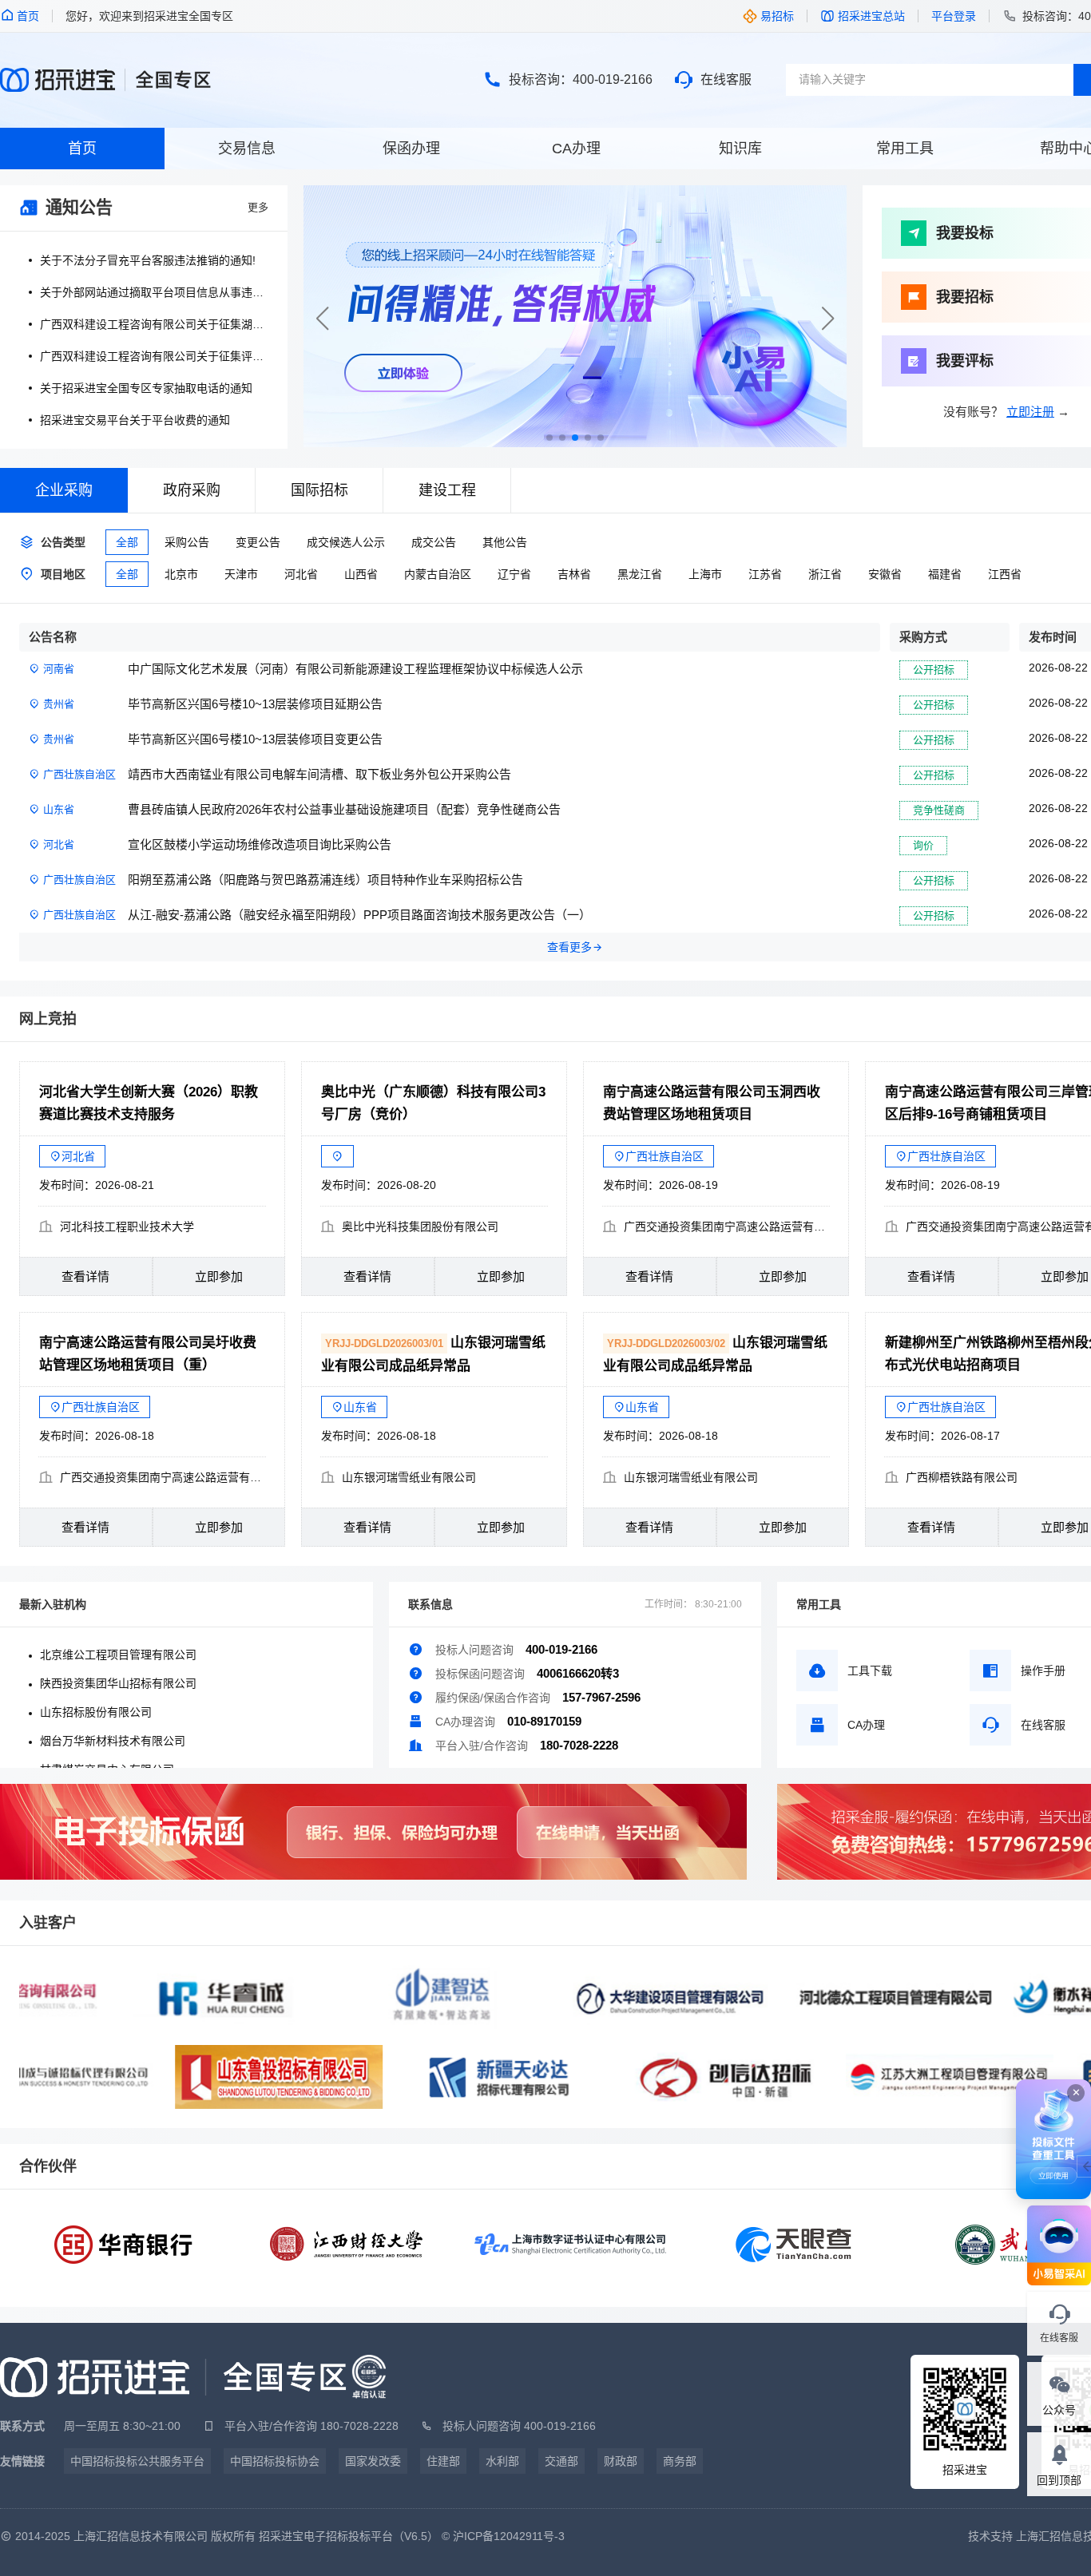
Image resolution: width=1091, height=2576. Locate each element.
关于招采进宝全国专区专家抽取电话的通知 (146, 388)
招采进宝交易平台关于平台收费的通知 (135, 420)
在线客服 (726, 79)
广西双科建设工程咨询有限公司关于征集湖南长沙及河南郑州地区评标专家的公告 (154, 324)
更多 (258, 207)
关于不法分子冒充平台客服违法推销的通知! (148, 260)
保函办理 (411, 149)
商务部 (680, 2461)
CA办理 (576, 149)
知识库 (740, 149)
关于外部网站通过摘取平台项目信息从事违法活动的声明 (154, 292)
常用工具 (905, 149)
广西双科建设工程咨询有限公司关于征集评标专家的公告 (154, 356)
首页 (82, 149)
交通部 (561, 2461)
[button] (828, 319)
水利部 (502, 2461)
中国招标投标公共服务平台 (137, 2461)
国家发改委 (373, 2461)
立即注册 (1030, 412)
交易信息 (247, 149)
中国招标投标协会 (275, 2461)
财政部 (621, 2461)
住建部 (443, 2461)
